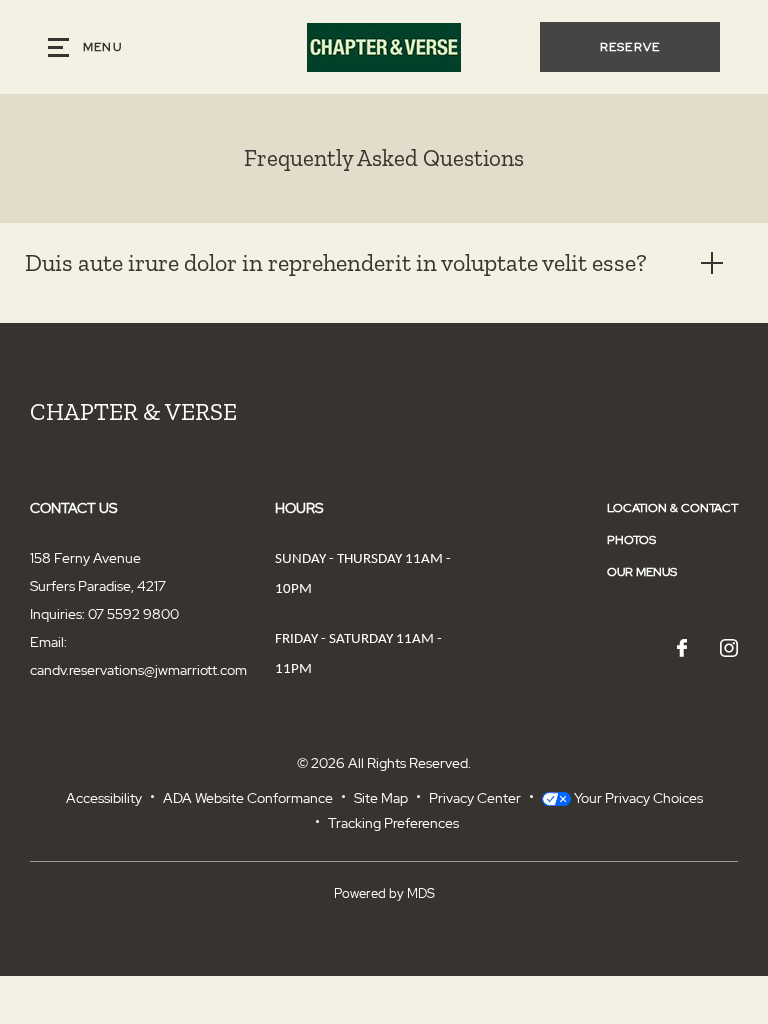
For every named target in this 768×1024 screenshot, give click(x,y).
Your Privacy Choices (637, 798)
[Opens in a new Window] (682, 649)
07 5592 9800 (133, 614)
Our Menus (642, 572)
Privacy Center (475, 798)
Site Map (381, 798)
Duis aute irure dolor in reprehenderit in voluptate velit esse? (336, 262)
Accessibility (104, 798)
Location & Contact (672, 508)
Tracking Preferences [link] (393, 823)
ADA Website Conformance (248, 798)
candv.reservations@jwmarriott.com (138, 670)
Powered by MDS (384, 893)
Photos (631, 540)
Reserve (630, 47)
